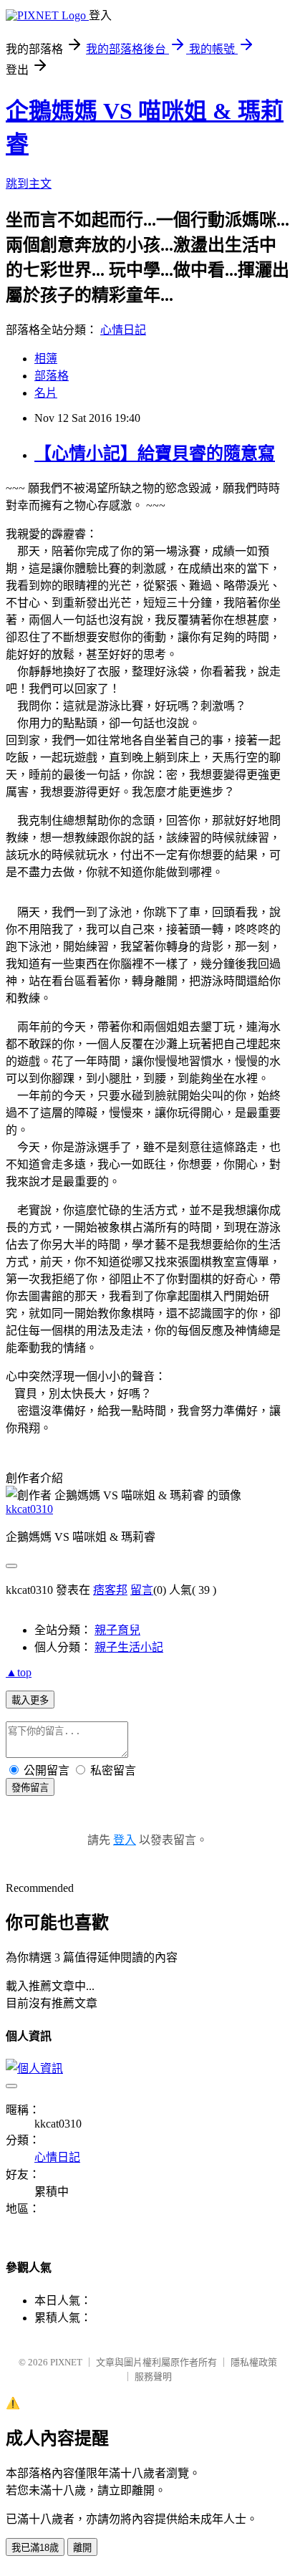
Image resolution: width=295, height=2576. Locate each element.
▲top (19, 1672)
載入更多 (30, 1700)
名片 (46, 393)
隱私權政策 (254, 2362)
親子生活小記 (129, 1647)
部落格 (52, 376)
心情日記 (123, 330)
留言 (142, 1590)
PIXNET (66, 2362)
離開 (82, 2548)
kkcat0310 (29, 1509)
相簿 (46, 359)
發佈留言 (30, 1788)
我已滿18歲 (35, 2548)
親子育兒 (117, 1630)
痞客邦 (110, 1590)
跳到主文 (29, 184)
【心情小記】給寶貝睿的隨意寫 (155, 453)
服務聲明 (153, 2376)
